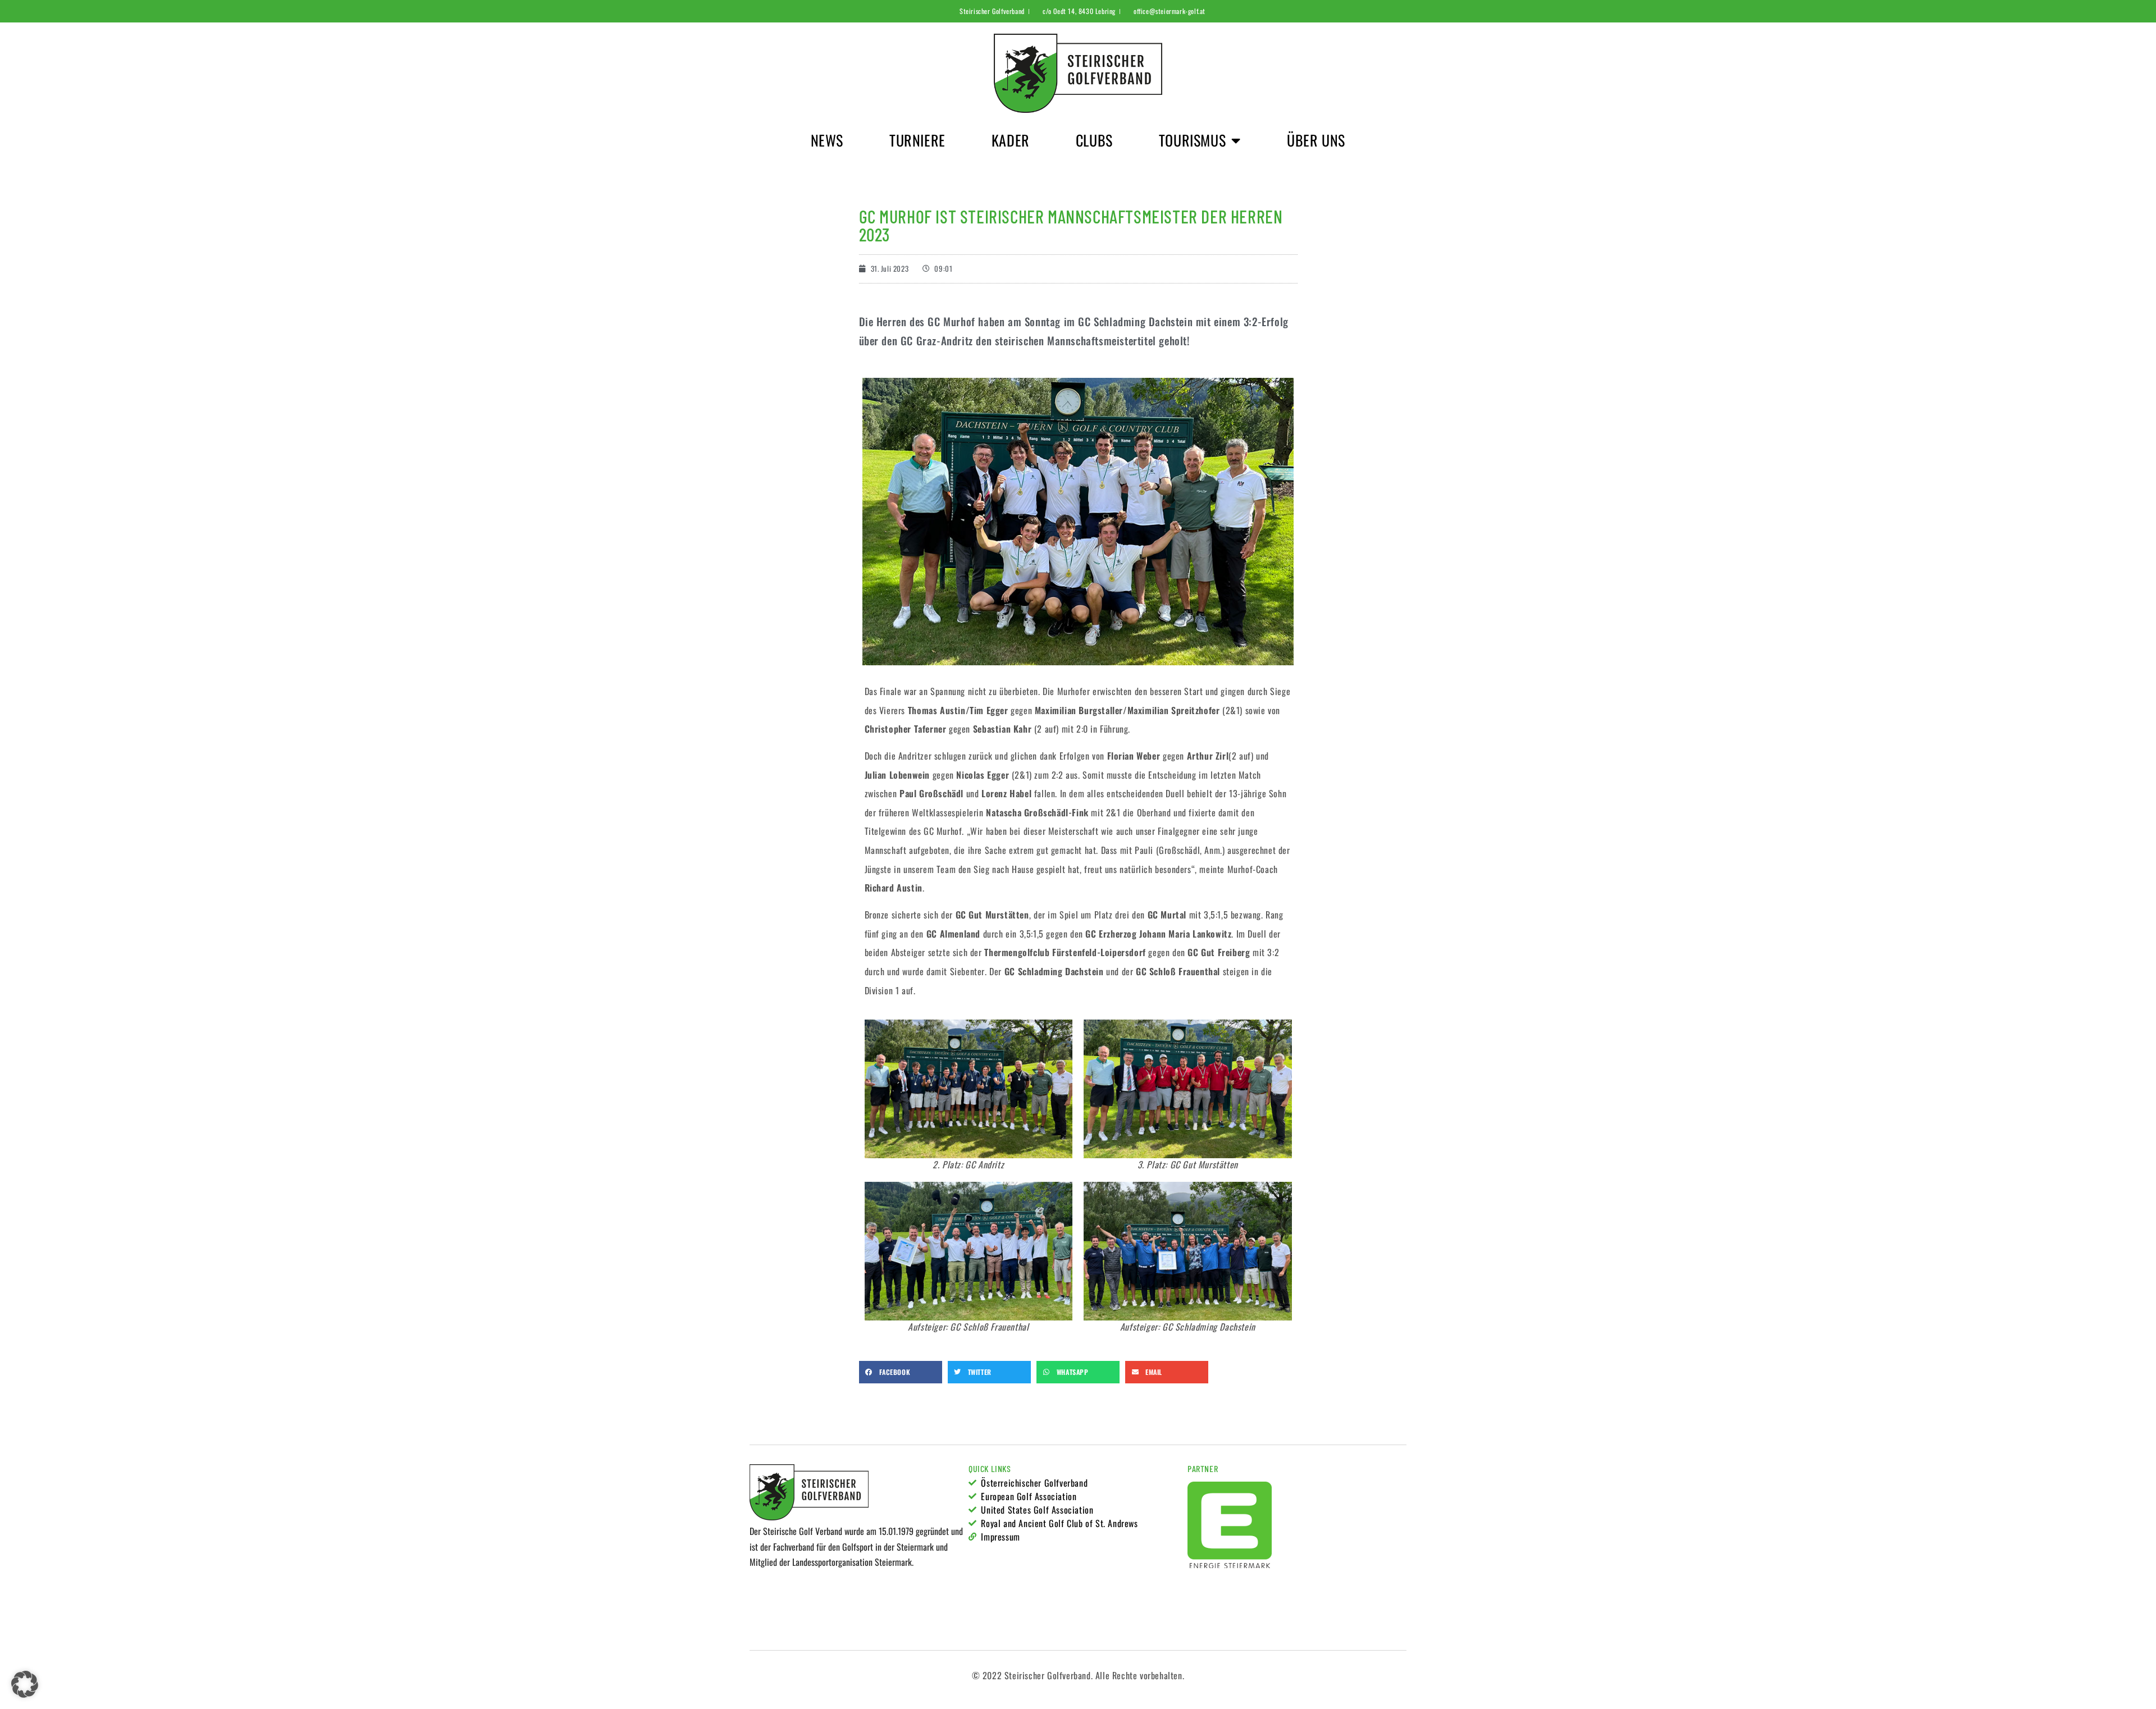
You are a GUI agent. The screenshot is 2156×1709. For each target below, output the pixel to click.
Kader (1011, 140)
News (827, 140)
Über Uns (1316, 140)
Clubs (1094, 140)
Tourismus (1192, 140)
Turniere (917, 140)
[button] (901, 1372)
